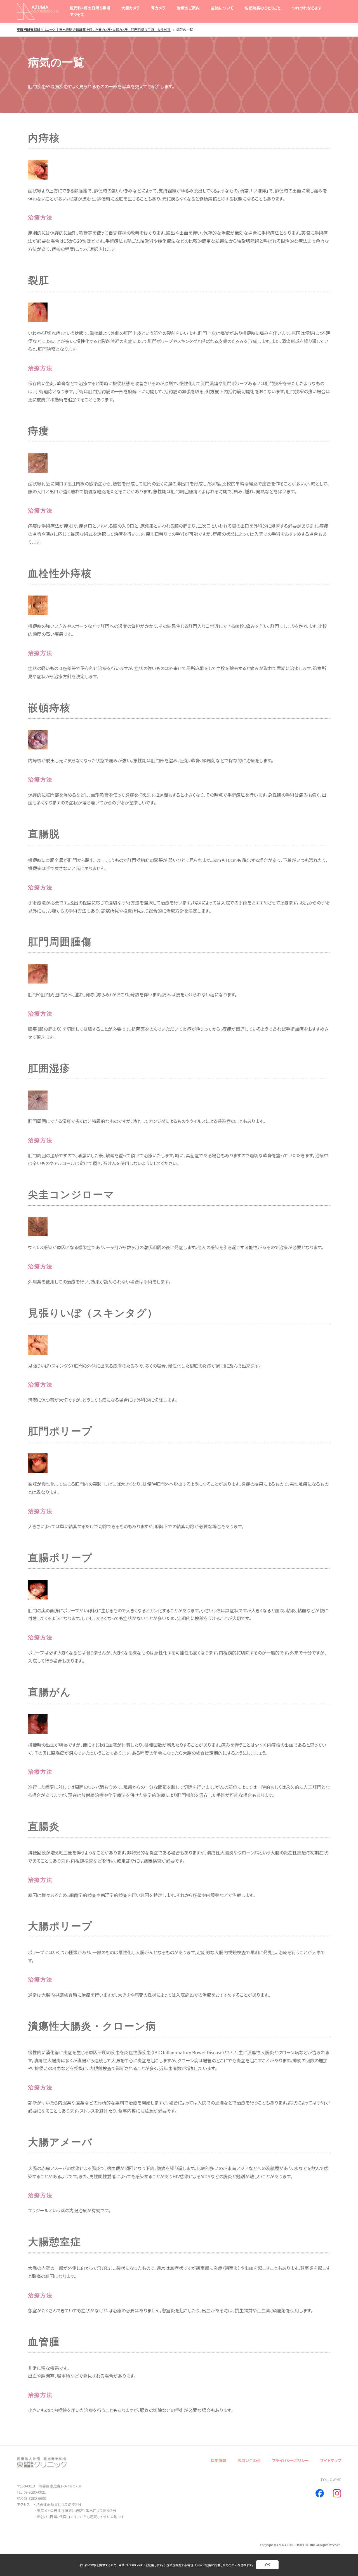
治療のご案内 (188, 8)
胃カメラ (158, 8)
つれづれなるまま (307, 8)
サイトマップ (331, 2460)
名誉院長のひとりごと (263, 8)
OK (268, 2565)
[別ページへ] (320, 2493)
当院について (222, 8)
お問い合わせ (249, 2460)
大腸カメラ (131, 8)
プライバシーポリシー (290, 2460)
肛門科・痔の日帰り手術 (90, 8)
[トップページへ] (38, 11)
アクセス (77, 15)
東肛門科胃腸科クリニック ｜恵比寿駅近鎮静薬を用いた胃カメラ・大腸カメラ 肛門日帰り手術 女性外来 (94, 29)
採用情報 (218, 2460)
